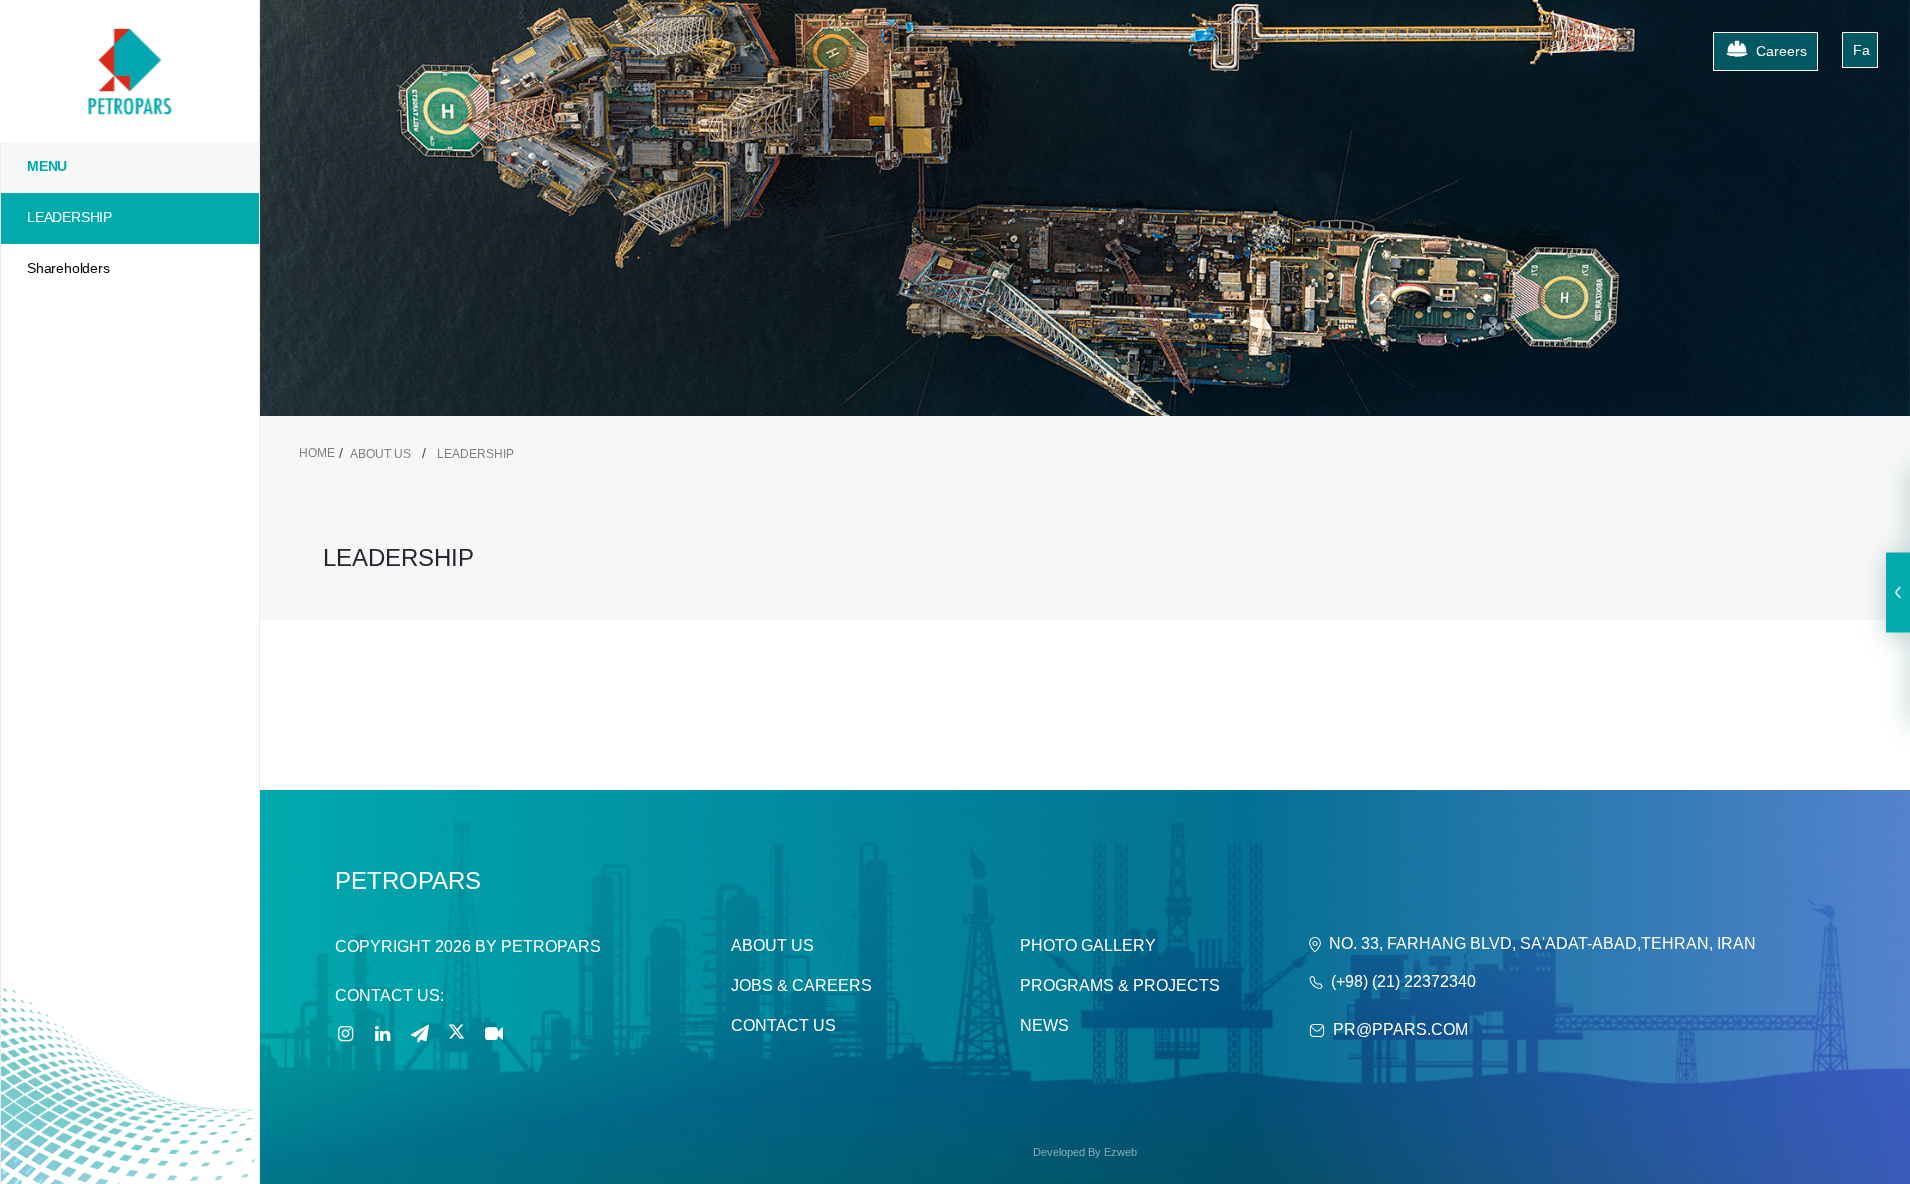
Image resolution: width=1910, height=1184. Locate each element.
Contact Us (783, 1025)
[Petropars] (129, 31)
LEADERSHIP (69, 217)
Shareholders (68, 268)
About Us (772, 945)
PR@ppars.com (1400, 1029)
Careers (1781, 51)
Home (317, 453)
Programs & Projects (1120, 985)
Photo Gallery (1088, 945)
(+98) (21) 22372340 (1403, 981)
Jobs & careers (801, 985)
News (1044, 1025)
